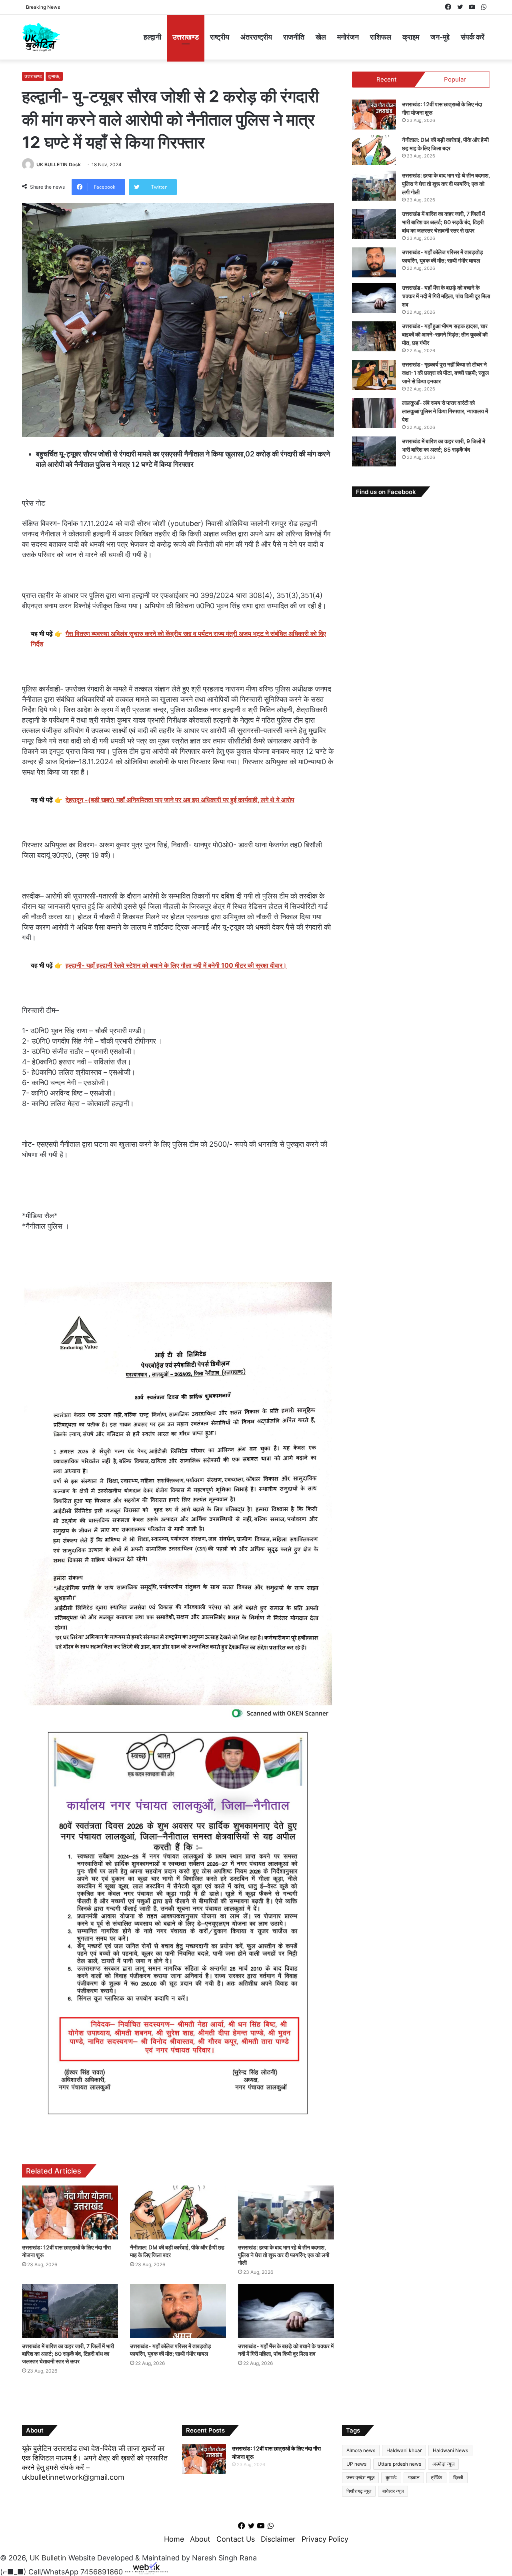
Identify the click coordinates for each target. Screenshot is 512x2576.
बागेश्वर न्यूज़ (393, 2491)
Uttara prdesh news (399, 2464)
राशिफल (381, 37)
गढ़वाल (414, 2477)
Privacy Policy (325, 2539)
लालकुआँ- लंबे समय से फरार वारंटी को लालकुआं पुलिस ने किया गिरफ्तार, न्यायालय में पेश (445, 411)
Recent (386, 79)
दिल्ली (458, 2477)
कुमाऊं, (54, 76)
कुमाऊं (391, 2477)
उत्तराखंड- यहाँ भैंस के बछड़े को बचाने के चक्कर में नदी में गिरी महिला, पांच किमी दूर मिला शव (446, 296)
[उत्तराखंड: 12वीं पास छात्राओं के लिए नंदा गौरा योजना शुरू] (70, 2212)
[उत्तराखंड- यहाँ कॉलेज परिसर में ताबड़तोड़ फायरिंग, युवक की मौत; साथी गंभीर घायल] (178, 2311)
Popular (455, 79)
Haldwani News (450, 2450)
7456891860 (102, 2572)
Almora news (361, 2450)
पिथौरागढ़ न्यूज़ (359, 2491)
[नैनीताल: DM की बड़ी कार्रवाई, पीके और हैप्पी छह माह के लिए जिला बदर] (178, 2212)
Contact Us (236, 2539)
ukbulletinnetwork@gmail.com (73, 2477)
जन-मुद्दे (440, 37)
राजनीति (294, 37)
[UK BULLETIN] (41, 37)
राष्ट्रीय (220, 37)
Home (174, 2539)
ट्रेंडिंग (436, 2477)
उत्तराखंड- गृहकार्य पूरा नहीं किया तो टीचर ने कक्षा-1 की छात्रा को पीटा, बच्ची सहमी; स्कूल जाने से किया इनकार (445, 373)
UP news (356, 2464)
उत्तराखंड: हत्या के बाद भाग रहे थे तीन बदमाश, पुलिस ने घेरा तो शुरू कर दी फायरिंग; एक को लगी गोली (284, 2255)
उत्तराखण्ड (186, 37)
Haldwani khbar (404, 2450)
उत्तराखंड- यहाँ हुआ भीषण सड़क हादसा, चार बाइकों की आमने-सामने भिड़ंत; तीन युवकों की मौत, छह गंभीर (445, 334)
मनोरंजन (348, 37)
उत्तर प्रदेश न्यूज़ (360, 2477)
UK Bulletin (48, 2558)
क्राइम (411, 37)
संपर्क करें (473, 37)
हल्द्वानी (152, 37)
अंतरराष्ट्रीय (256, 37)
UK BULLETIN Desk (59, 164)
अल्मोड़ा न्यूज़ (443, 2464)
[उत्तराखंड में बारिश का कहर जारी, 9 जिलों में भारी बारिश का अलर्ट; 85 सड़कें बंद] (374, 451)
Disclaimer (278, 2539)
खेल (321, 37)
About (200, 2539)
